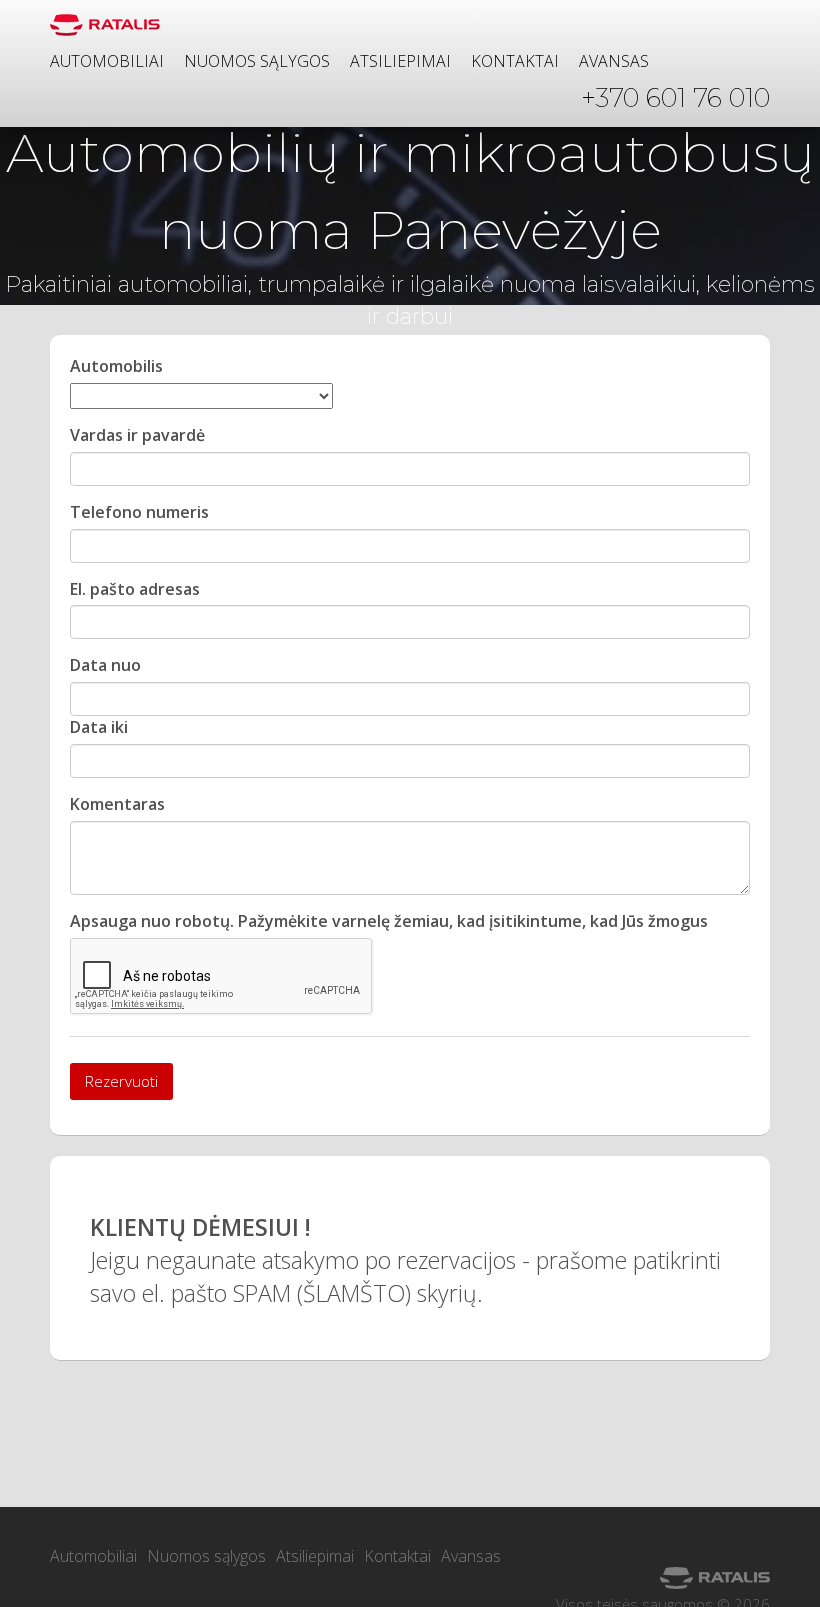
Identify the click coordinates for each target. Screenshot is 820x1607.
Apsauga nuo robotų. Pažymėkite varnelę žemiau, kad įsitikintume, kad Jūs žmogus (389, 921)
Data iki (99, 727)
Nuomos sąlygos (257, 61)
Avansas (614, 61)
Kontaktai (515, 61)
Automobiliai (107, 61)
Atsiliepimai (400, 61)
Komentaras (117, 804)
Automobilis (116, 366)
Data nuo (105, 665)
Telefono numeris (139, 512)
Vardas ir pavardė (137, 435)
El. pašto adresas (135, 589)
